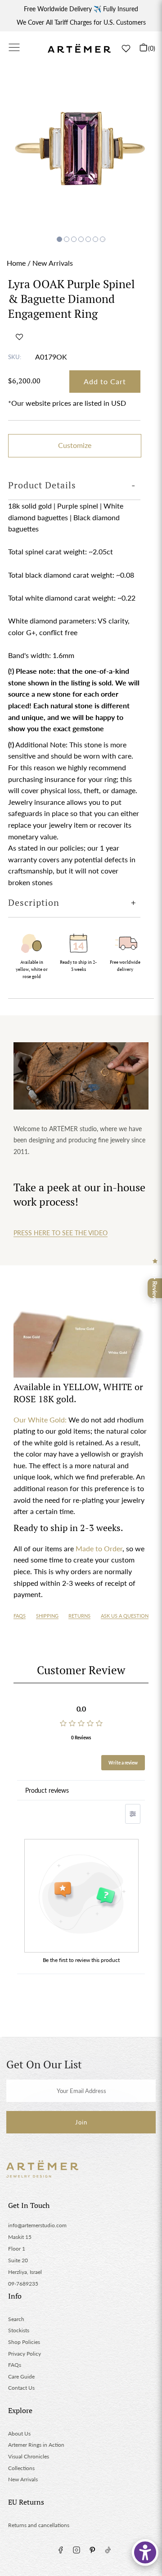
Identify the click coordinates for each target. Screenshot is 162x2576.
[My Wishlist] (126, 48)
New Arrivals (53, 263)
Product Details (42, 485)
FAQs (20, 1616)
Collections (21, 2468)
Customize (75, 445)
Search (16, 2319)
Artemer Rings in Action (36, 2445)
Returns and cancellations (39, 2525)
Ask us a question (125, 1616)
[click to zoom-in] (81, 151)
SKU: (15, 357)
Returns (79, 1616)
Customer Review (81, 1670)
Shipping (47, 1616)
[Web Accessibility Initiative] (145, 2552)
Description (34, 902)
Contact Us (21, 2388)
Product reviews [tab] (47, 1790)
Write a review (123, 1763)
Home (16, 263)
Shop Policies (24, 2342)
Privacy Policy (25, 2354)
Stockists (19, 2330)
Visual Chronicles (29, 2456)
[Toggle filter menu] (133, 1814)
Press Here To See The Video (61, 1233)
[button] (19, 337)
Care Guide (21, 2376)
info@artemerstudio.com (37, 2225)
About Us (19, 2433)
